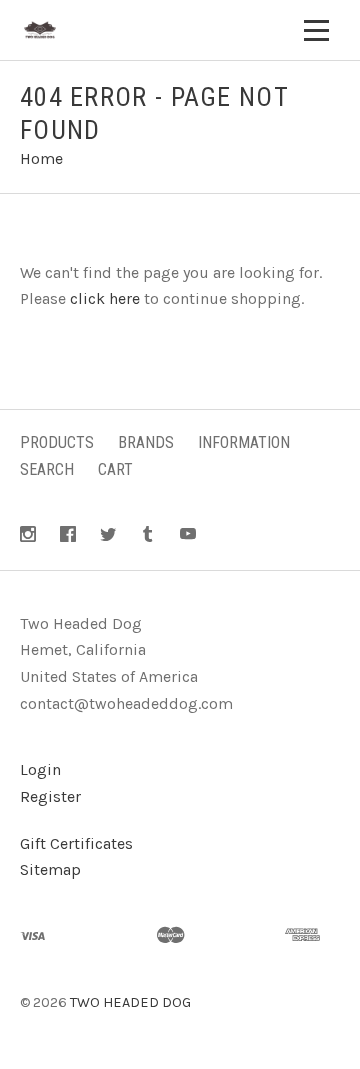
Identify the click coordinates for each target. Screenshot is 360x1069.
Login (40, 769)
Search (47, 469)
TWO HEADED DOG (130, 1002)
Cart (115, 469)
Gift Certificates (76, 843)
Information (244, 442)
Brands (146, 442)
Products (57, 442)
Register (50, 796)
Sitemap (50, 869)
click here (105, 298)
